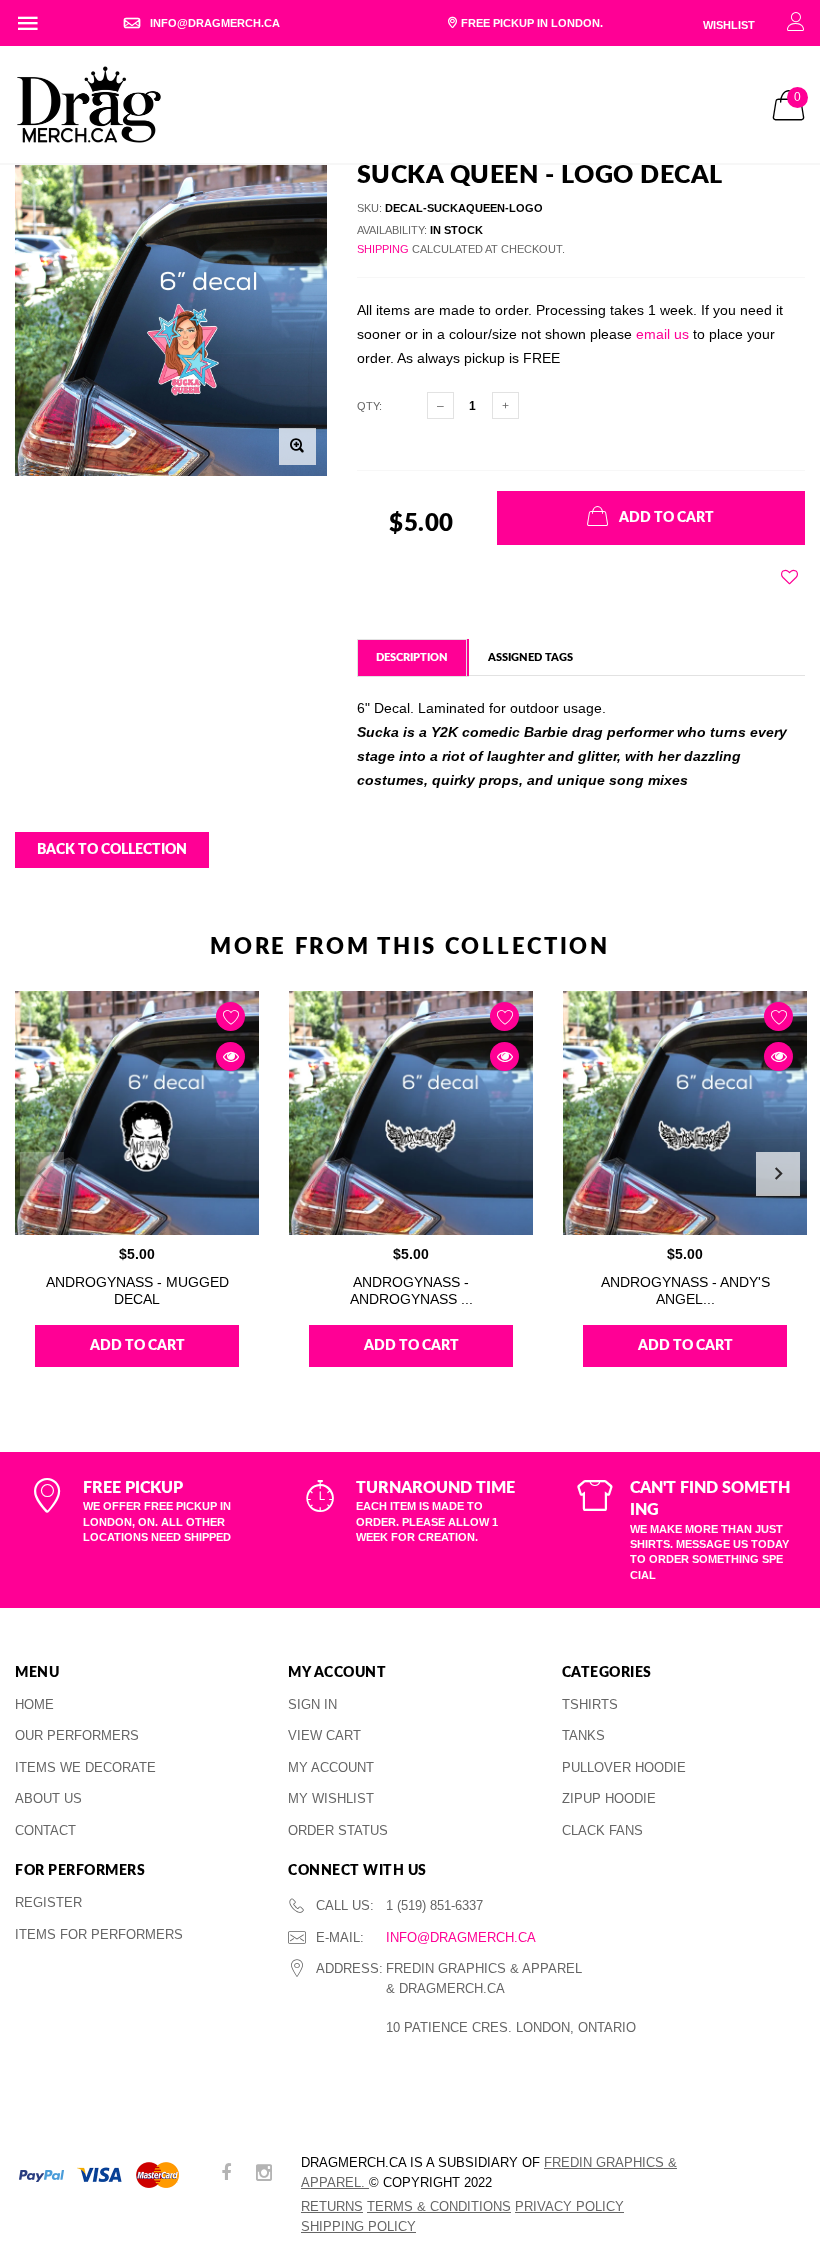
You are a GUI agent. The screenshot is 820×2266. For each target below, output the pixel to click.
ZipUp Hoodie (609, 1798)
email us (662, 334)
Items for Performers (99, 1934)
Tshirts (590, 1704)
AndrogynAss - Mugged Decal (137, 1290)
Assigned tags (530, 657)
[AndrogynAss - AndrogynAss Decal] (411, 1113)
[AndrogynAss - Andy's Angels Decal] (685, 1113)
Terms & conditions (439, 2206)
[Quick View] (230, 1056)
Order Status (338, 1830)
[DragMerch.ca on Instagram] (264, 2174)
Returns (332, 2206)
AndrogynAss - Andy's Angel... (685, 1290)
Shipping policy (358, 2226)
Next (778, 1174)
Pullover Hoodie (624, 1767)
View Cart (324, 1735)
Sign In (312, 1704)
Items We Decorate (85, 1767)
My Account (331, 1767)
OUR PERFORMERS (77, 1735)
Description (412, 657)
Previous (42, 1174)
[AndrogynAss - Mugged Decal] (137, 1113)
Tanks (583, 1735)
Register (48, 1902)
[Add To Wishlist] (789, 577)
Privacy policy (569, 2206)
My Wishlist (331, 1798)
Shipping (383, 249)
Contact (45, 1830)
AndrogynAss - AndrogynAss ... (411, 1290)
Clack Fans (602, 1830)
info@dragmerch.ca (461, 1937)
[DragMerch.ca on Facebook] (226, 2174)
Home (34, 1704)
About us (48, 1798)
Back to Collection (112, 850)
